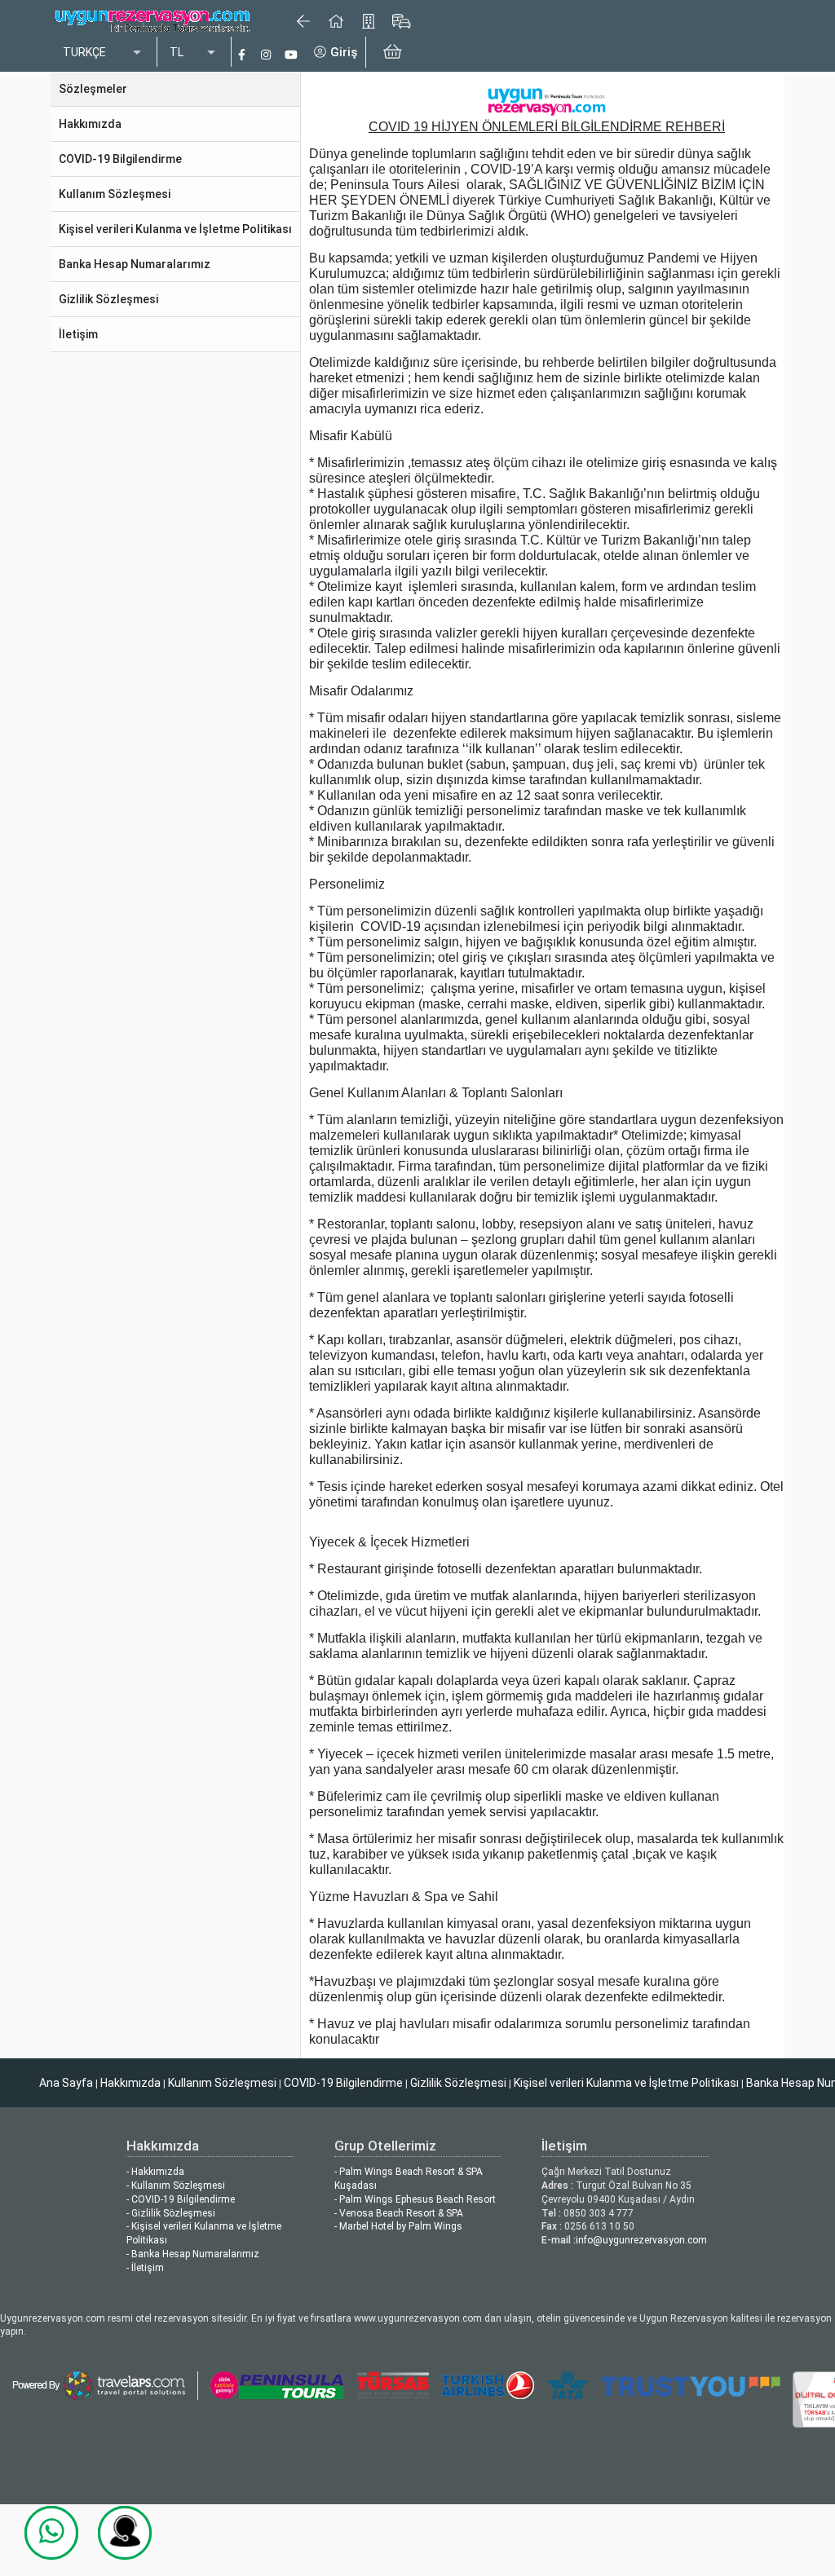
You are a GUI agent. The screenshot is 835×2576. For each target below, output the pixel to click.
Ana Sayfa (66, 2083)
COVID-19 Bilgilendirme (343, 2083)
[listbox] (104, 53)
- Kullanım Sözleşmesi (176, 2186)
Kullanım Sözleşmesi (222, 2083)
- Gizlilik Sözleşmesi (171, 2213)
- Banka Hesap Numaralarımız (193, 2254)
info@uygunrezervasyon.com (641, 2240)
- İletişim (145, 2268)
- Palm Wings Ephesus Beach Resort (415, 2199)
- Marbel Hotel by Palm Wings (398, 2226)
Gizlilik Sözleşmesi (458, 2083)
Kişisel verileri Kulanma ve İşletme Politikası (626, 2083)
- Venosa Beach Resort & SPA (399, 2213)
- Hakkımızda (155, 2172)
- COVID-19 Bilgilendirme (181, 2199)
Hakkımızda (130, 2083)
